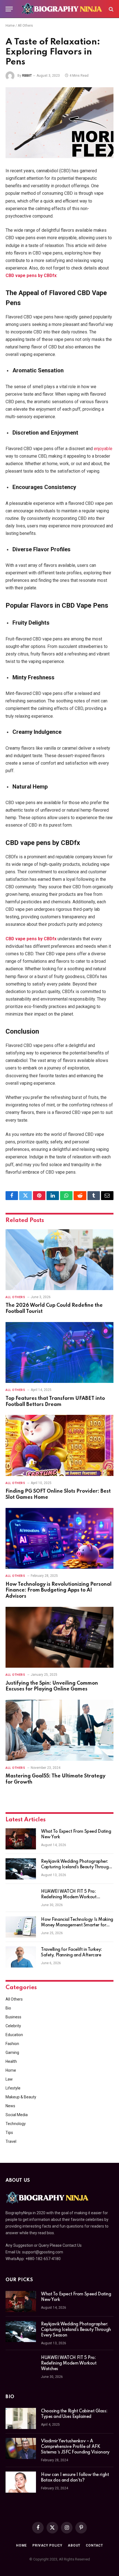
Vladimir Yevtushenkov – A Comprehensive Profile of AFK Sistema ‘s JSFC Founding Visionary (75, 2447)
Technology (16, 2124)
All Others (25, 26)
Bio (8, 2008)
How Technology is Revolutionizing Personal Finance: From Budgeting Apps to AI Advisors (59, 1590)
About (74, 2545)
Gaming (12, 2053)
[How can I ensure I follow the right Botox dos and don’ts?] (21, 2482)
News (10, 2106)
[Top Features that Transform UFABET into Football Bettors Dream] (59, 1352)
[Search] (111, 9)
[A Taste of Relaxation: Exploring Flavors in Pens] (59, 123)
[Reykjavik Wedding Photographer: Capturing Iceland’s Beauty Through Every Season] (21, 1869)
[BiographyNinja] (62, 9)
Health (11, 2061)
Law (9, 2079)
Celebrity (13, 2026)
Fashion (12, 2044)
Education (14, 2035)
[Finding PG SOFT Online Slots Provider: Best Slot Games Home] (59, 1445)
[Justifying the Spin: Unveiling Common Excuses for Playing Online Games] (59, 1637)
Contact (94, 2545)
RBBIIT (27, 76)
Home (10, 26)
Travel (11, 2141)
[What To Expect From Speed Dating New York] (21, 1839)
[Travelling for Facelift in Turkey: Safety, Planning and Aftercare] (21, 1957)
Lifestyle (13, 2088)
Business (13, 2017)
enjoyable (103, 449)
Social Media (17, 2115)
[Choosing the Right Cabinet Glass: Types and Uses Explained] (21, 2418)
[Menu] (9, 9)
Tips (9, 2133)
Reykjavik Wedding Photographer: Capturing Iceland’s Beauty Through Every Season (76, 1867)
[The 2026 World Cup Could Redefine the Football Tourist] (59, 1260)
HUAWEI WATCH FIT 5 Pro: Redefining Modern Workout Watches (69, 1897)
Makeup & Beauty (21, 2097)
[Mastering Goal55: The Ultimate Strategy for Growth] (59, 1730)
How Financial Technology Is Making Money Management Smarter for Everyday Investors (77, 1925)
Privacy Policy (47, 2545)
